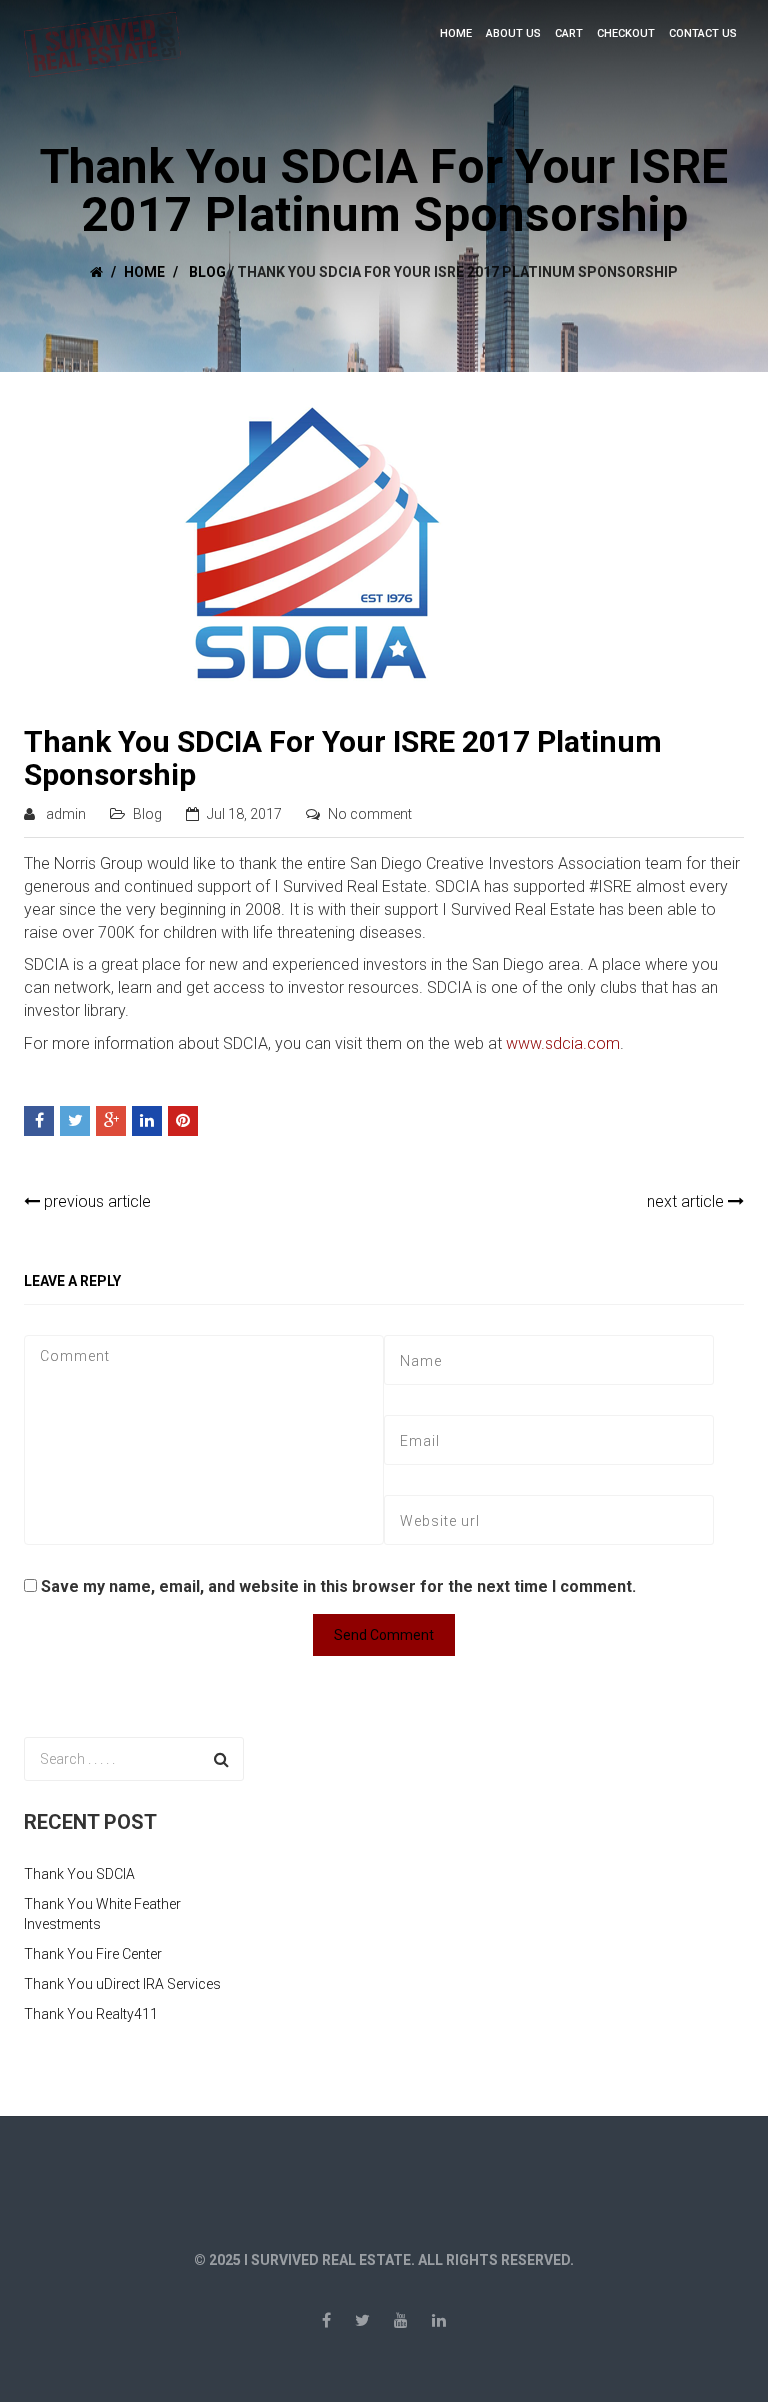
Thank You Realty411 (91, 2014)
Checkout (626, 33)
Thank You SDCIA (79, 1874)
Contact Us (703, 33)
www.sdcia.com (563, 1043)
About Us (513, 33)
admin (66, 814)
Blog (207, 272)
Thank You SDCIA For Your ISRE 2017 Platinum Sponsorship (343, 758)
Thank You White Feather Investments (102, 1914)
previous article (95, 1201)
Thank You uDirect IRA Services (122, 1984)
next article (687, 1201)
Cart (569, 33)
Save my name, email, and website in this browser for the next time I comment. (338, 1586)
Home (456, 33)
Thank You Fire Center (93, 1954)
